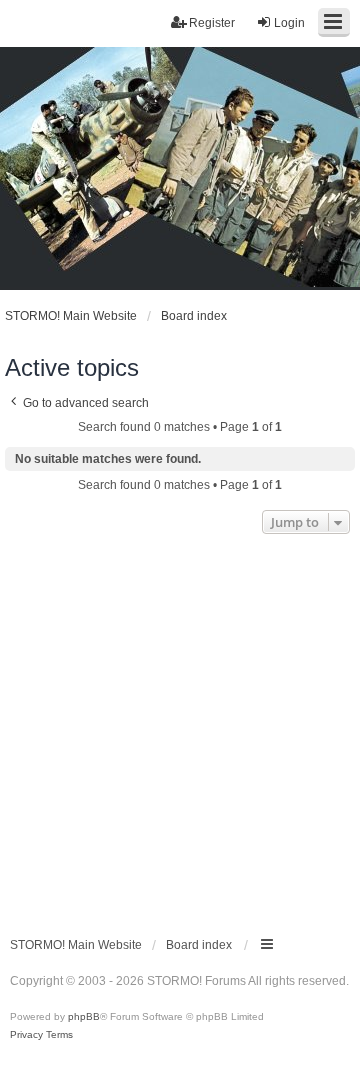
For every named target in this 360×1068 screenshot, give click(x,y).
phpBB (84, 1016)
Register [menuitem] (212, 23)
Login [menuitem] (289, 23)
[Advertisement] (180, 729)
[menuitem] (26, 1035)
